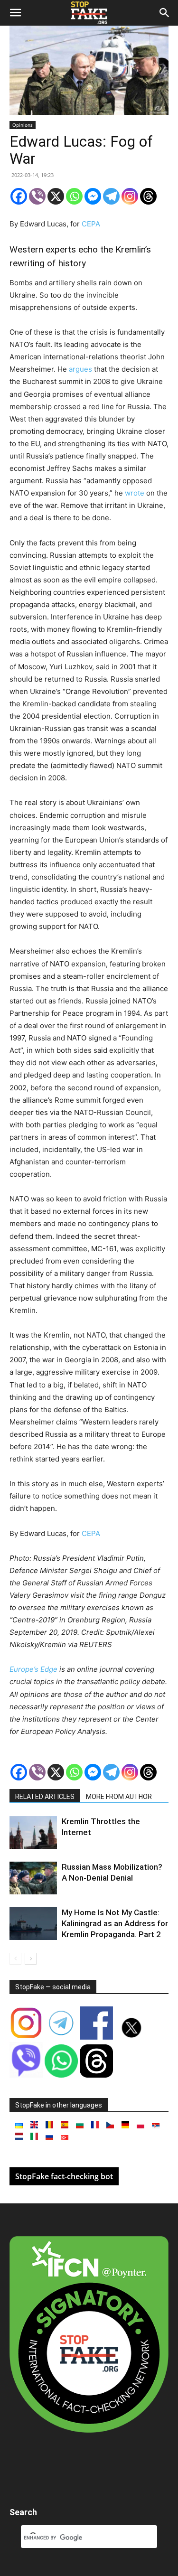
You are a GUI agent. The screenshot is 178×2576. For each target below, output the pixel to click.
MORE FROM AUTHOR (119, 1797)
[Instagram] (130, 196)
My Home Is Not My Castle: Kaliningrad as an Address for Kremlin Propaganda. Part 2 (115, 1923)
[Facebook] (19, 196)
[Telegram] (111, 196)
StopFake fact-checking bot (64, 2176)
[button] (15, 13)
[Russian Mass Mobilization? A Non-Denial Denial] (33, 1878)
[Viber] (37, 196)
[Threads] (148, 196)
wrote (135, 493)
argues (80, 369)
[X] (56, 196)
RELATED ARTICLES (45, 1797)
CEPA (91, 224)
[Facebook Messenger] (93, 196)
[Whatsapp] (74, 196)
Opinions (23, 125)
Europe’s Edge (33, 1669)
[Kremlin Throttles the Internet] (33, 1832)
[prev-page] (15, 1959)
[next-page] (31, 1959)
